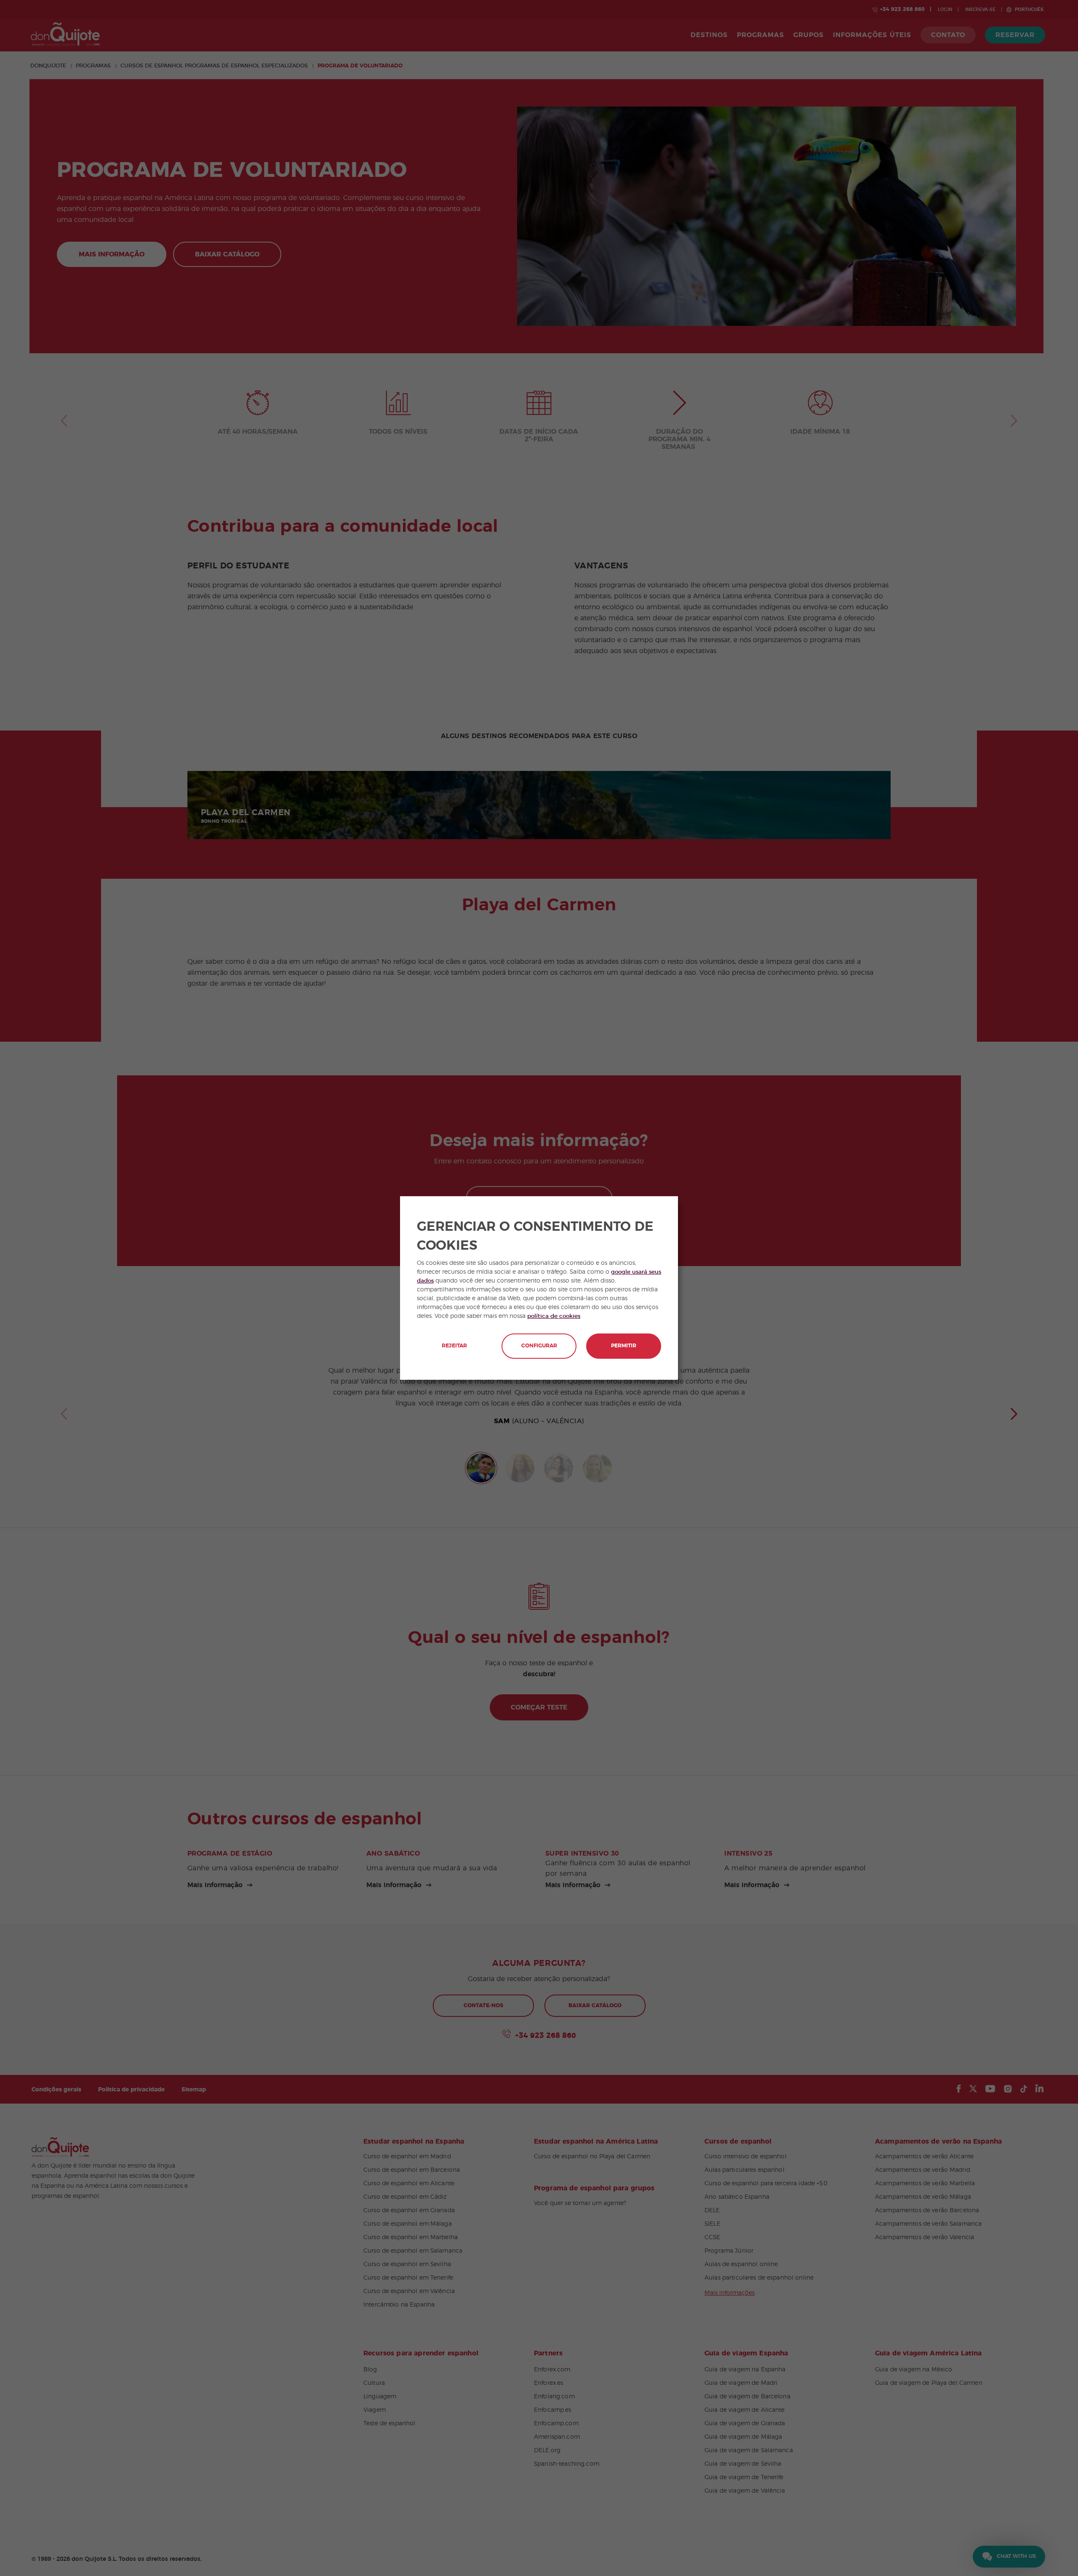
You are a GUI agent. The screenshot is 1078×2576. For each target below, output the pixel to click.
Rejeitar (454, 1346)
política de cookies (554, 1316)
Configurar (539, 1346)
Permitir (624, 1346)
